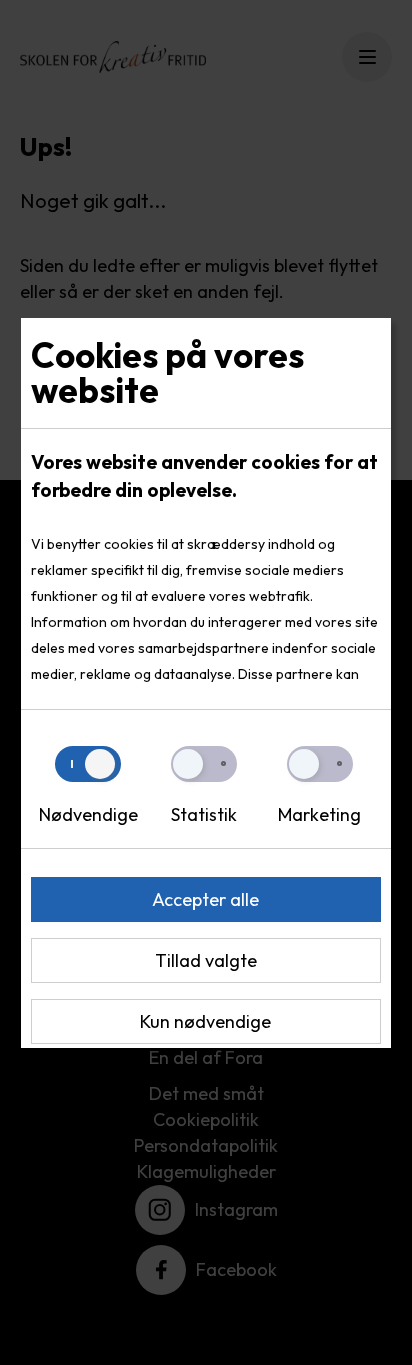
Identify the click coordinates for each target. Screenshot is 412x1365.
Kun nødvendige (205, 1021)
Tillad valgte (206, 960)
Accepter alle (205, 899)
